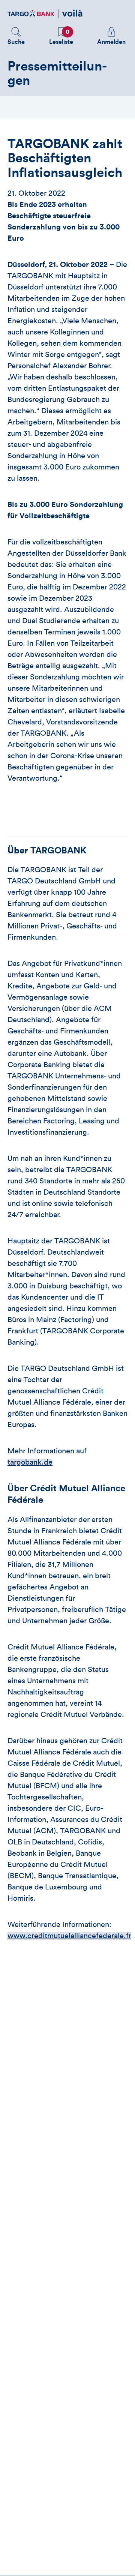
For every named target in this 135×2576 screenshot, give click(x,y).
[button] (16, 36)
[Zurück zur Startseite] (45, 14)
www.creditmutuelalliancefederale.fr (69, 1936)
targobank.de (30, 1462)
